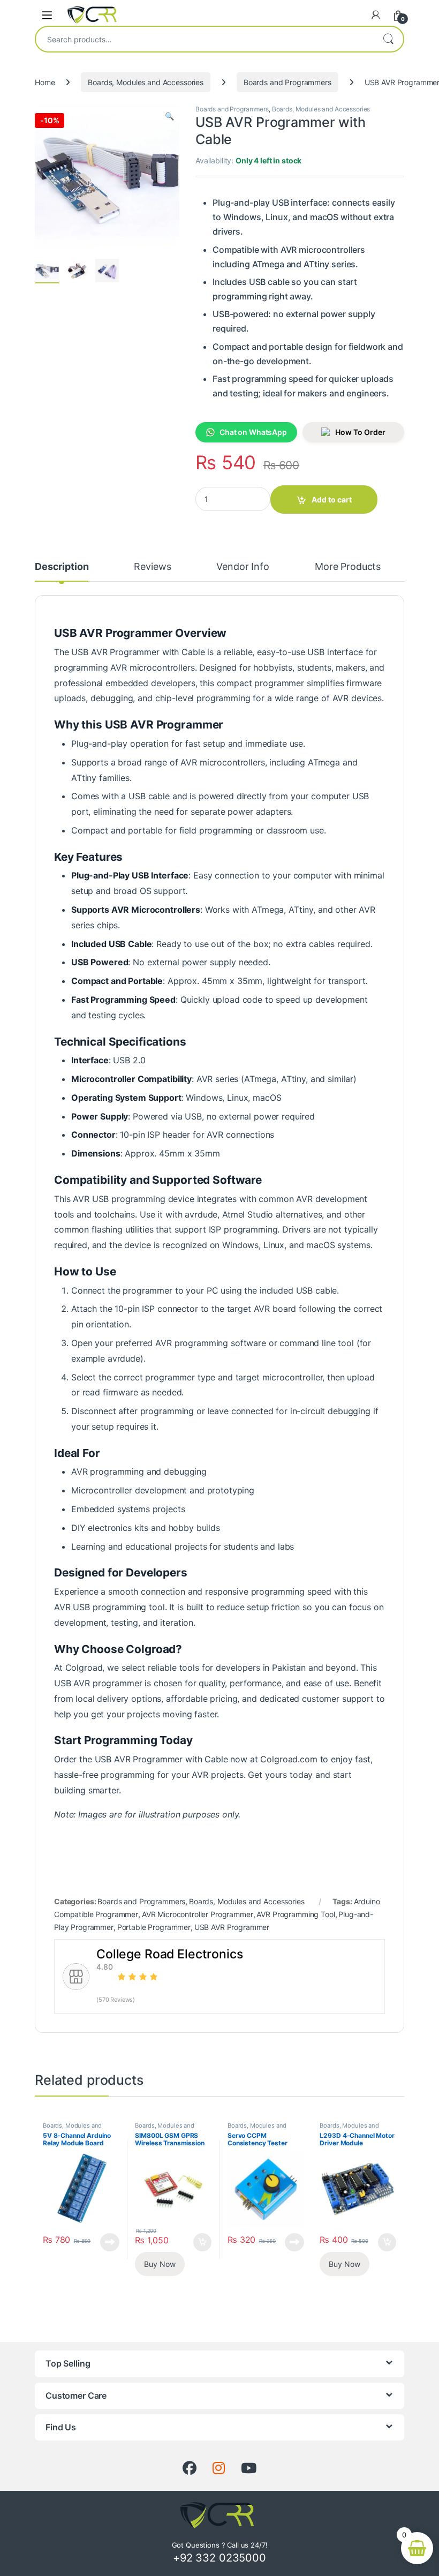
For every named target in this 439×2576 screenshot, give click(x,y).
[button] (169, 116)
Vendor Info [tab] (243, 567)
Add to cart (332, 500)
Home (45, 82)
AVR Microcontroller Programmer (198, 1914)
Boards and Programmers (287, 82)
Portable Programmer (154, 1927)
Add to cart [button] (202, 2242)
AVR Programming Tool (296, 1914)
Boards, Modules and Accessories (146, 82)
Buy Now (160, 2264)
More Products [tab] (348, 567)
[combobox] (205, 39)
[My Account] (376, 15)
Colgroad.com (289, 1759)
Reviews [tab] (152, 567)
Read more (110, 2242)
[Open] (47, 15)
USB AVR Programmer (232, 1927)
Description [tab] (62, 567)
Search (388, 39)
